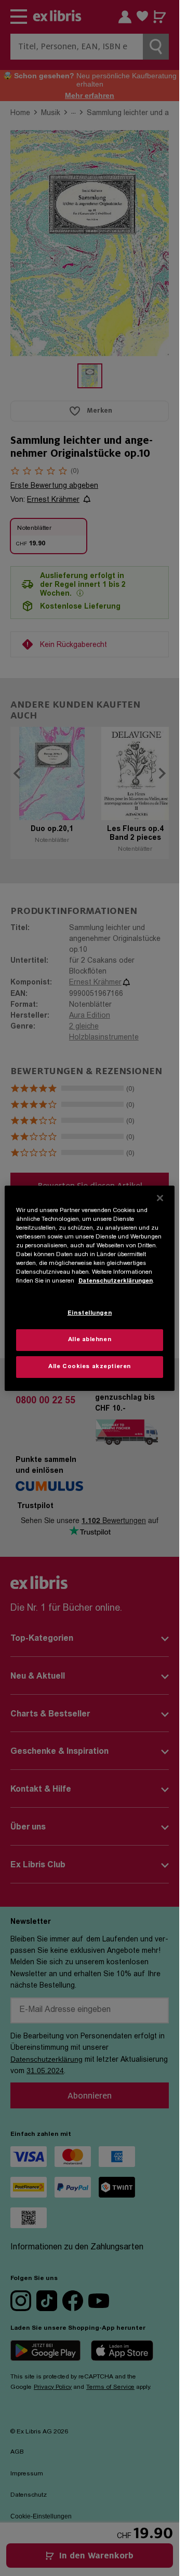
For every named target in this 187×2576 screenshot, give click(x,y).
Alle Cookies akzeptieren (90, 1367)
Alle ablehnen (90, 1340)
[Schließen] (160, 1198)
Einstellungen (90, 1313)
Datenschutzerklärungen (116, 1281)
